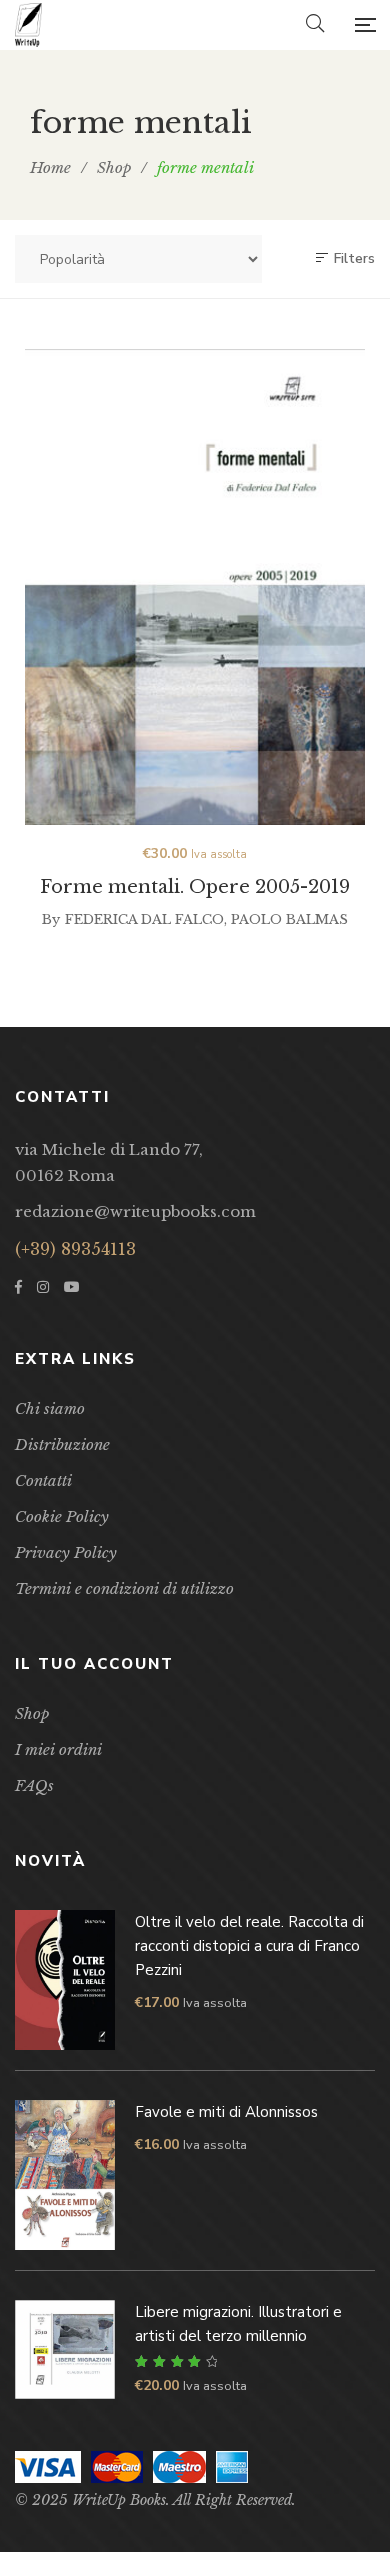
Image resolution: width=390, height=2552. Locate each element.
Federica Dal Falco (144, 919)
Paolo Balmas (289, 919)
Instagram (43, 1287)
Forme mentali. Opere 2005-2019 (195, 887)
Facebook (18, 1287)
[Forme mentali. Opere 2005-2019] (195, 587)
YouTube (72, 1287)
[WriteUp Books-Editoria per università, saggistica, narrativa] (28, 25)
